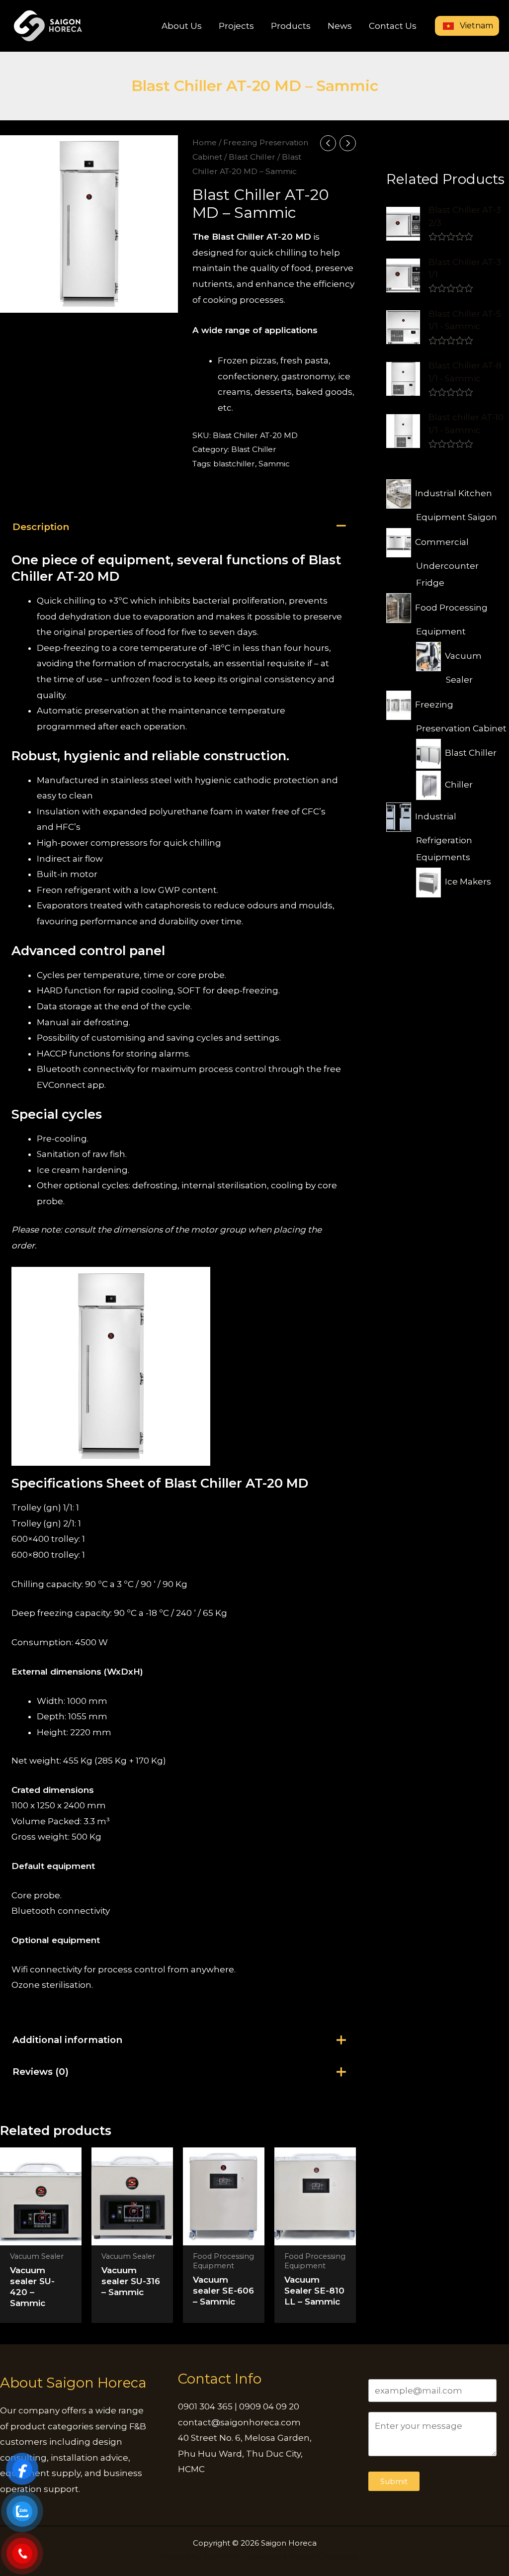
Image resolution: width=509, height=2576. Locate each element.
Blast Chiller (252, 157)
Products (291, 26)
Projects (236, 26)
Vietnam (475, 26)
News (340, 26)
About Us (182, 26)
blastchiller (234, 464)
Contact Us (393, 26)
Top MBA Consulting (242, 2556)
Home (205, 142)
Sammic (274, 464)
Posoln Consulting (324, 2556)
